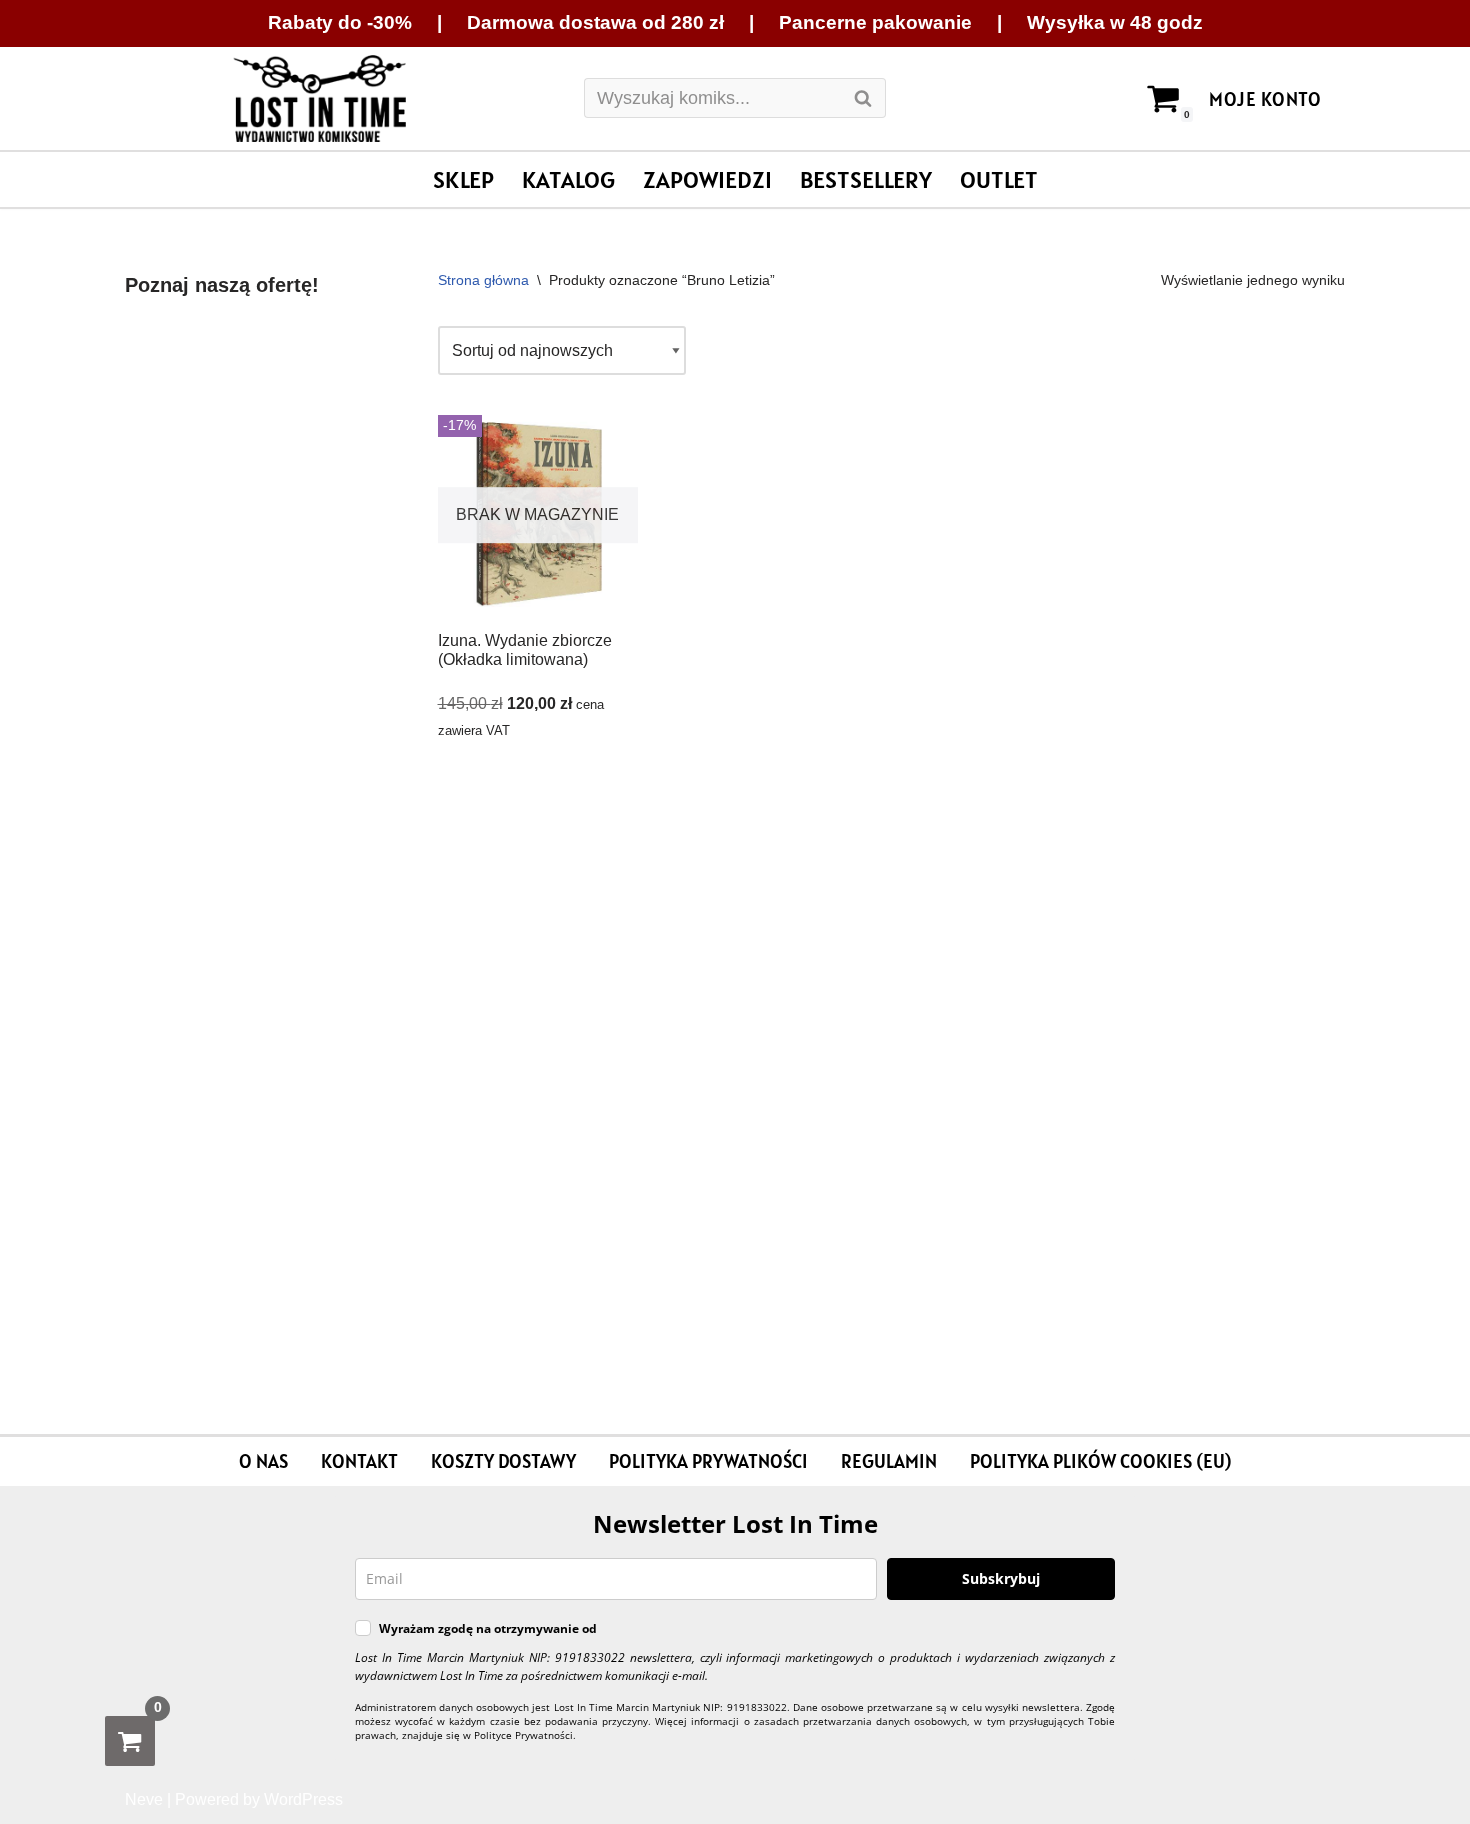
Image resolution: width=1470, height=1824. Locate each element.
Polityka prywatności (708, 1461)
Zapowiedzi (707, 179)
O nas (263, 1461)
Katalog (568, 179)
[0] (130, 1741)
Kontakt (359, 1461)
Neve (144, 1799)
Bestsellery (866, 179)
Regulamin (889, 1461)
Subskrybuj (1001, 1578)
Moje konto (1265, 99)
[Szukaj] (863, 98)
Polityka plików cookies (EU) (1100, 1461)
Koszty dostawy (503, 1461)
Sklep (463, 179)
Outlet (999, 179)
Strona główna (483, 280)
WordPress (303, 1799)
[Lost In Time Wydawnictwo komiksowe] (320, 99)
